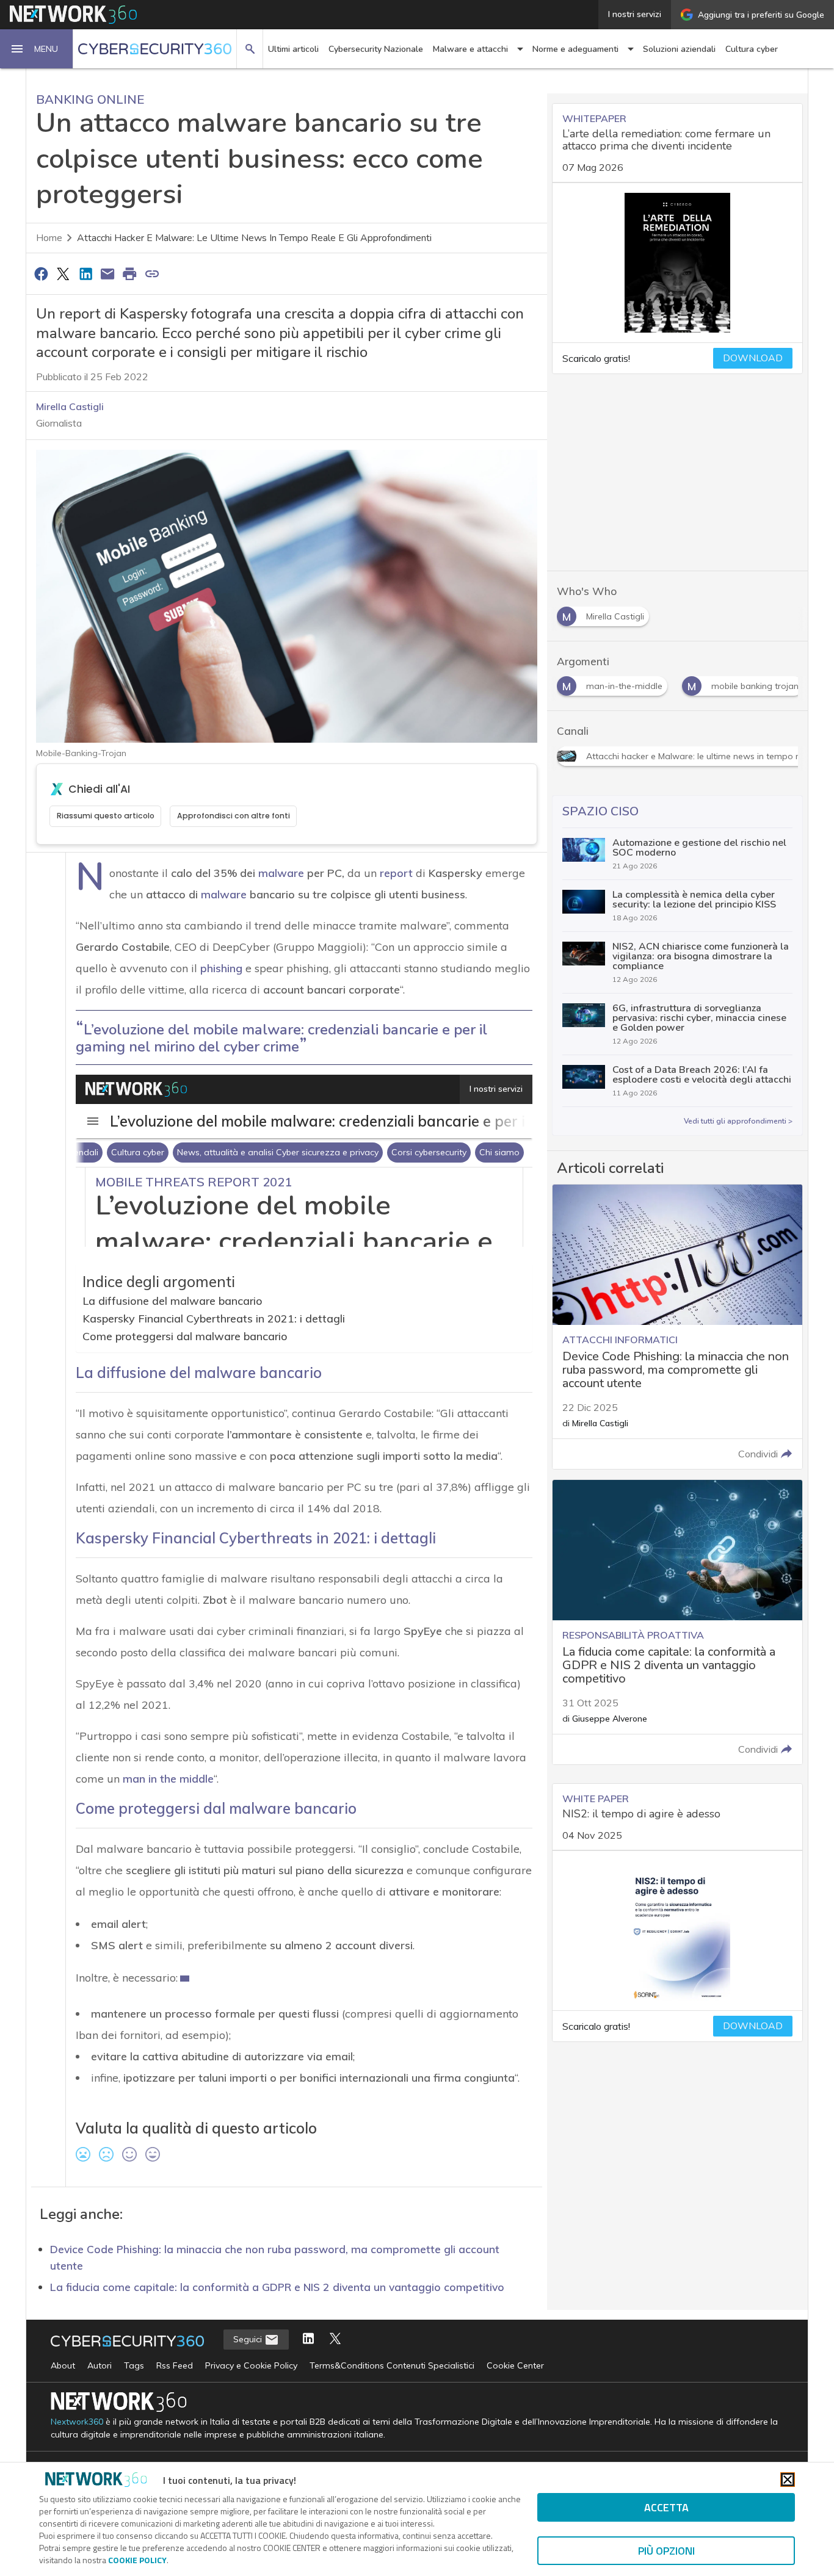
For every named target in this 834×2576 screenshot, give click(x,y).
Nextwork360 (77, 2422)
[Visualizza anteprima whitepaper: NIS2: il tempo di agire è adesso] (677, 1931)
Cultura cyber (752, 49)
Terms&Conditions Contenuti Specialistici (392, 2365)
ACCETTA (666, 2507)
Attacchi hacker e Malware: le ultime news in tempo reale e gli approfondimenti (254, 238)
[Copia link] (152, 273)
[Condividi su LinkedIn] (85, 273)
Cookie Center (515, 2365)
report (396, 873)
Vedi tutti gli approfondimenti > (738, 1121)
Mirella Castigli (70, 406)
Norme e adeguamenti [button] (575, 49)
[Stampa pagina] (130, 273)
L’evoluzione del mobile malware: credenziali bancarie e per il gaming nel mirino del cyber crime (281, 1038)
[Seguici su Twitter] (335, 2340)
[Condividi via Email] (107, 273)
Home (49, 238)
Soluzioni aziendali (679, 49)
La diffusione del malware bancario (172, 1301)
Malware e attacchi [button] (470, 49)
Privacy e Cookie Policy (251, 2365)
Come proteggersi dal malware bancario (185, 1336)
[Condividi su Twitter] (63, 273)
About (63, 2365)
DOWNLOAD (753, 358)
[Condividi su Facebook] (41, 273)
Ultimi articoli (293, 49)
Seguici (249, 2339)
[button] (37, 49)
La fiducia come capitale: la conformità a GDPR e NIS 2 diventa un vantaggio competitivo (277, 2287)
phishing (221, 968)
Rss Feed (175, 2365)
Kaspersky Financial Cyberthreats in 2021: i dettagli (214, 1319)
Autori (100, 2365)
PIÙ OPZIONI (666, 2551)
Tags (134, 2365)
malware (281, 873)
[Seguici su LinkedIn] (308, 2340)
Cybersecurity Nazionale (376, 49)
